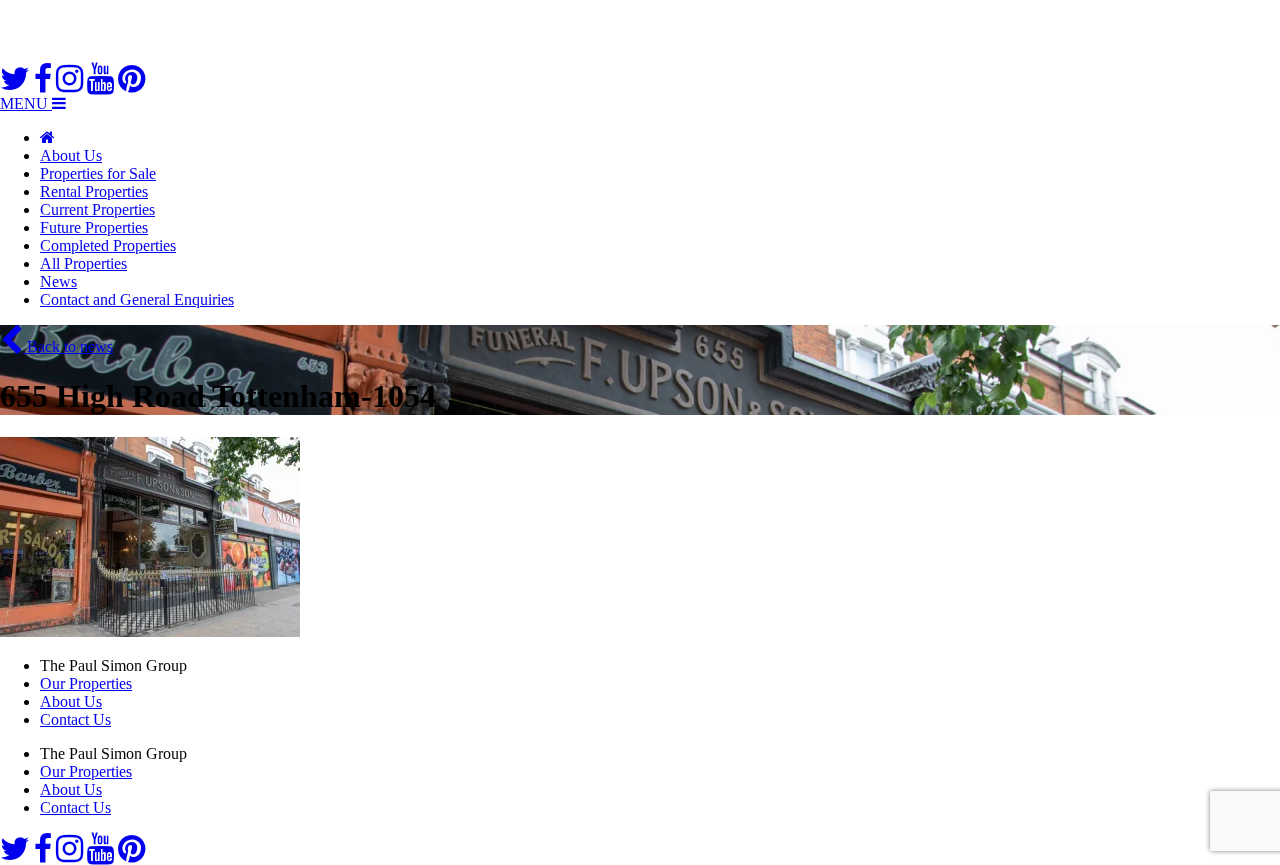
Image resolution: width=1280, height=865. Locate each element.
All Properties (83, 263)
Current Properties (97, 209)
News (58, 281)
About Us (71, 155)
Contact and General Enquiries (137, 299)
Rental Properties (94, 191)
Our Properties (86, 683)
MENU (26, 103)
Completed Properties (108, 245)
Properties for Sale (98, 173)
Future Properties (94, 227)
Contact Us (75, 719)
